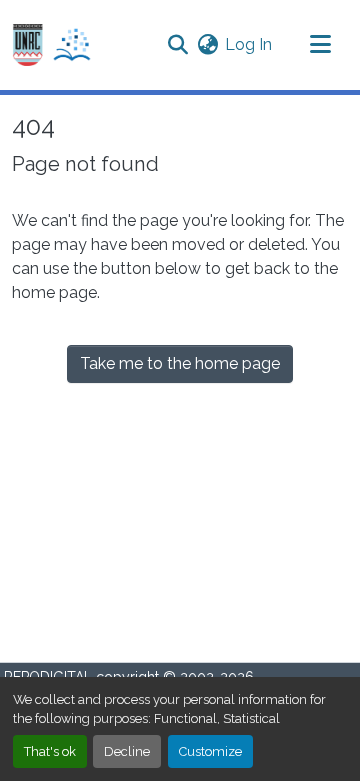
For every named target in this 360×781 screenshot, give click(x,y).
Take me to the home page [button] (180, 363)
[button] (52, 45)
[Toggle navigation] (320, 45)
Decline (127, 751)
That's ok (50, 751)
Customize (210, 751)
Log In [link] (248, 44)
